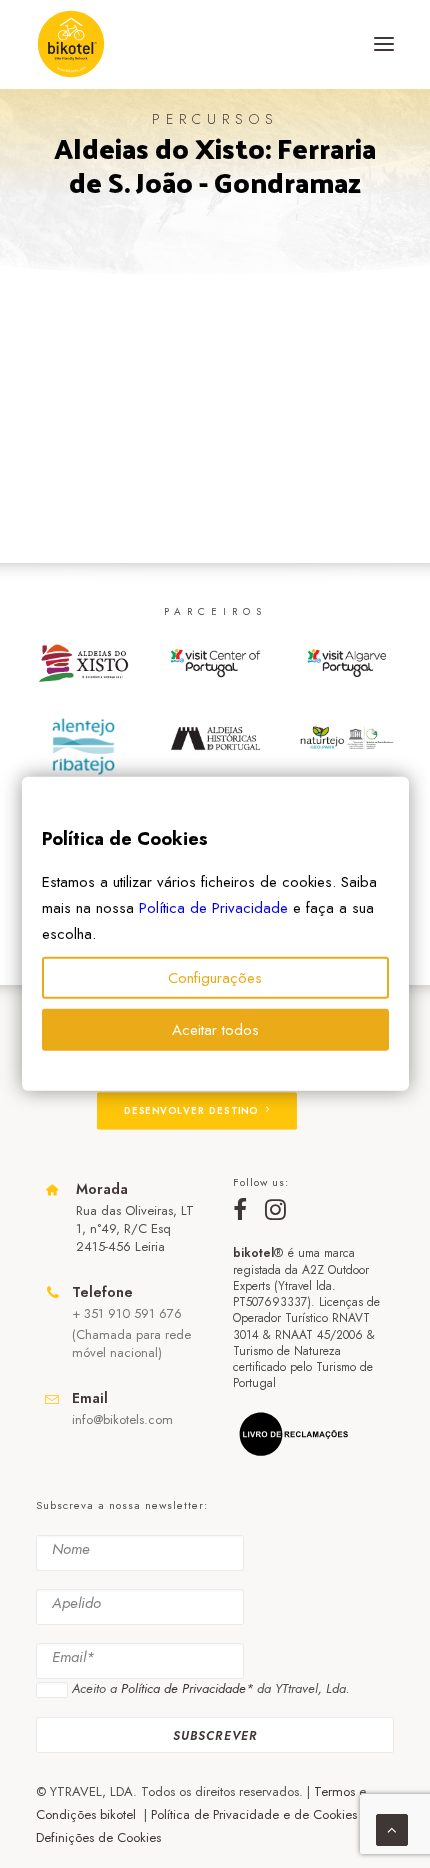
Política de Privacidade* (187, 1688)
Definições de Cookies (98, 1837)
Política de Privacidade (213, 908)
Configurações (215, 978)
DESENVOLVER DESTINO (191, 1111)
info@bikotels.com (122, 1419)
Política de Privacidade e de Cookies (254, 1814)
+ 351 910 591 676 (127, 1313)
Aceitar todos (215, 1030)
